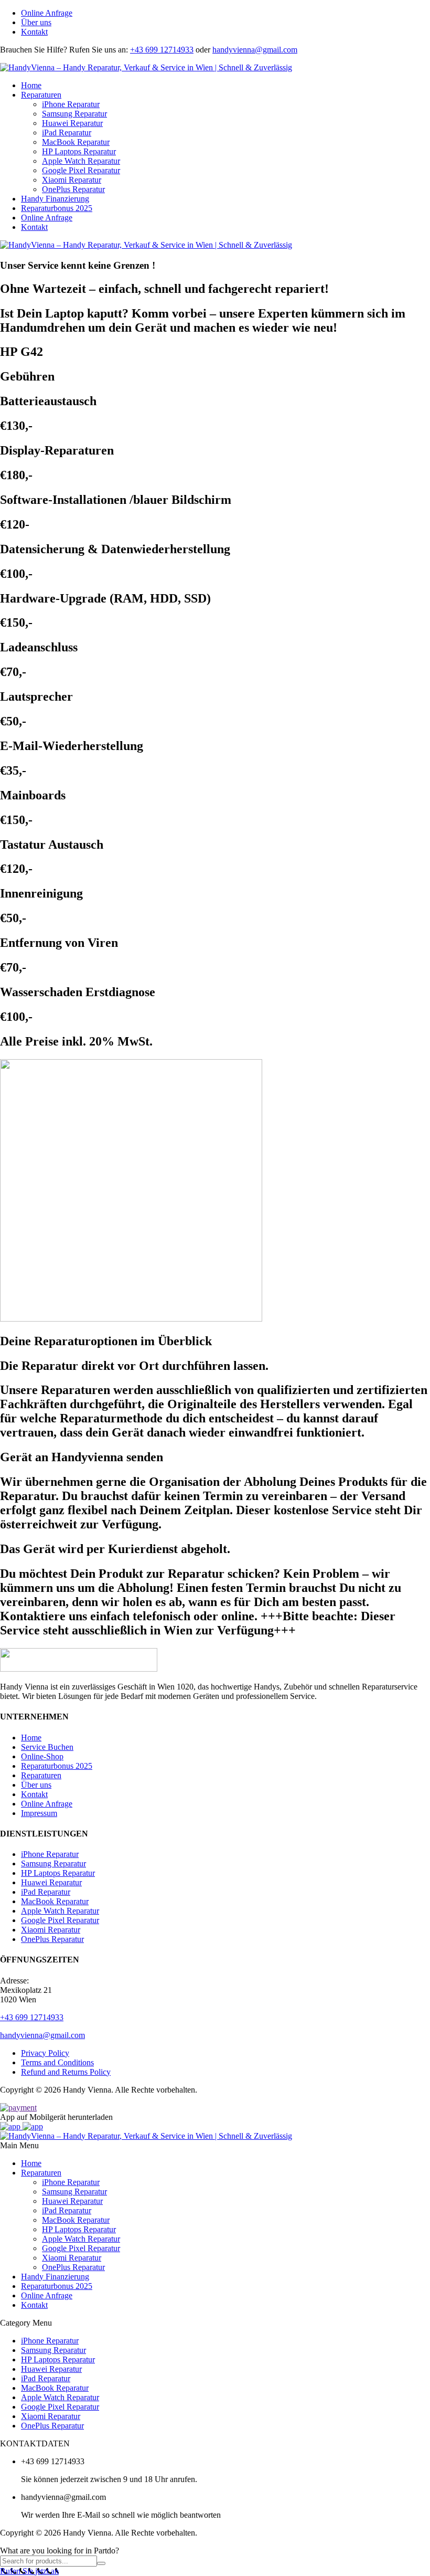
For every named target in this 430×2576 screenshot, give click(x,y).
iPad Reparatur (67, 133)
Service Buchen (47, 1747)
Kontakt (34, 32)
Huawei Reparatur (72, 123)
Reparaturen (41, 95)
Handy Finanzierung (55, 199)
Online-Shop (42, 1756)
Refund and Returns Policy (66, 2072)
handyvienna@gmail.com (255, 50)
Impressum (39, 1813)
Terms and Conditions (57, 2062)
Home (31, 85)
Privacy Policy (45, 2053)
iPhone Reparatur (71, 104)
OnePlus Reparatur (73, 189)
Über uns (36, 22)
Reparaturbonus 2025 (57, 208)
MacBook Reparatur (76, 142)
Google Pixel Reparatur (81, 170)
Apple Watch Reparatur (81, 161)
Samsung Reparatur (74, 114)
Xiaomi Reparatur (72, 180)
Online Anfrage (47, 13)
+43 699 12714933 (162, 50)
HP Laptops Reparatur (79, 151)
